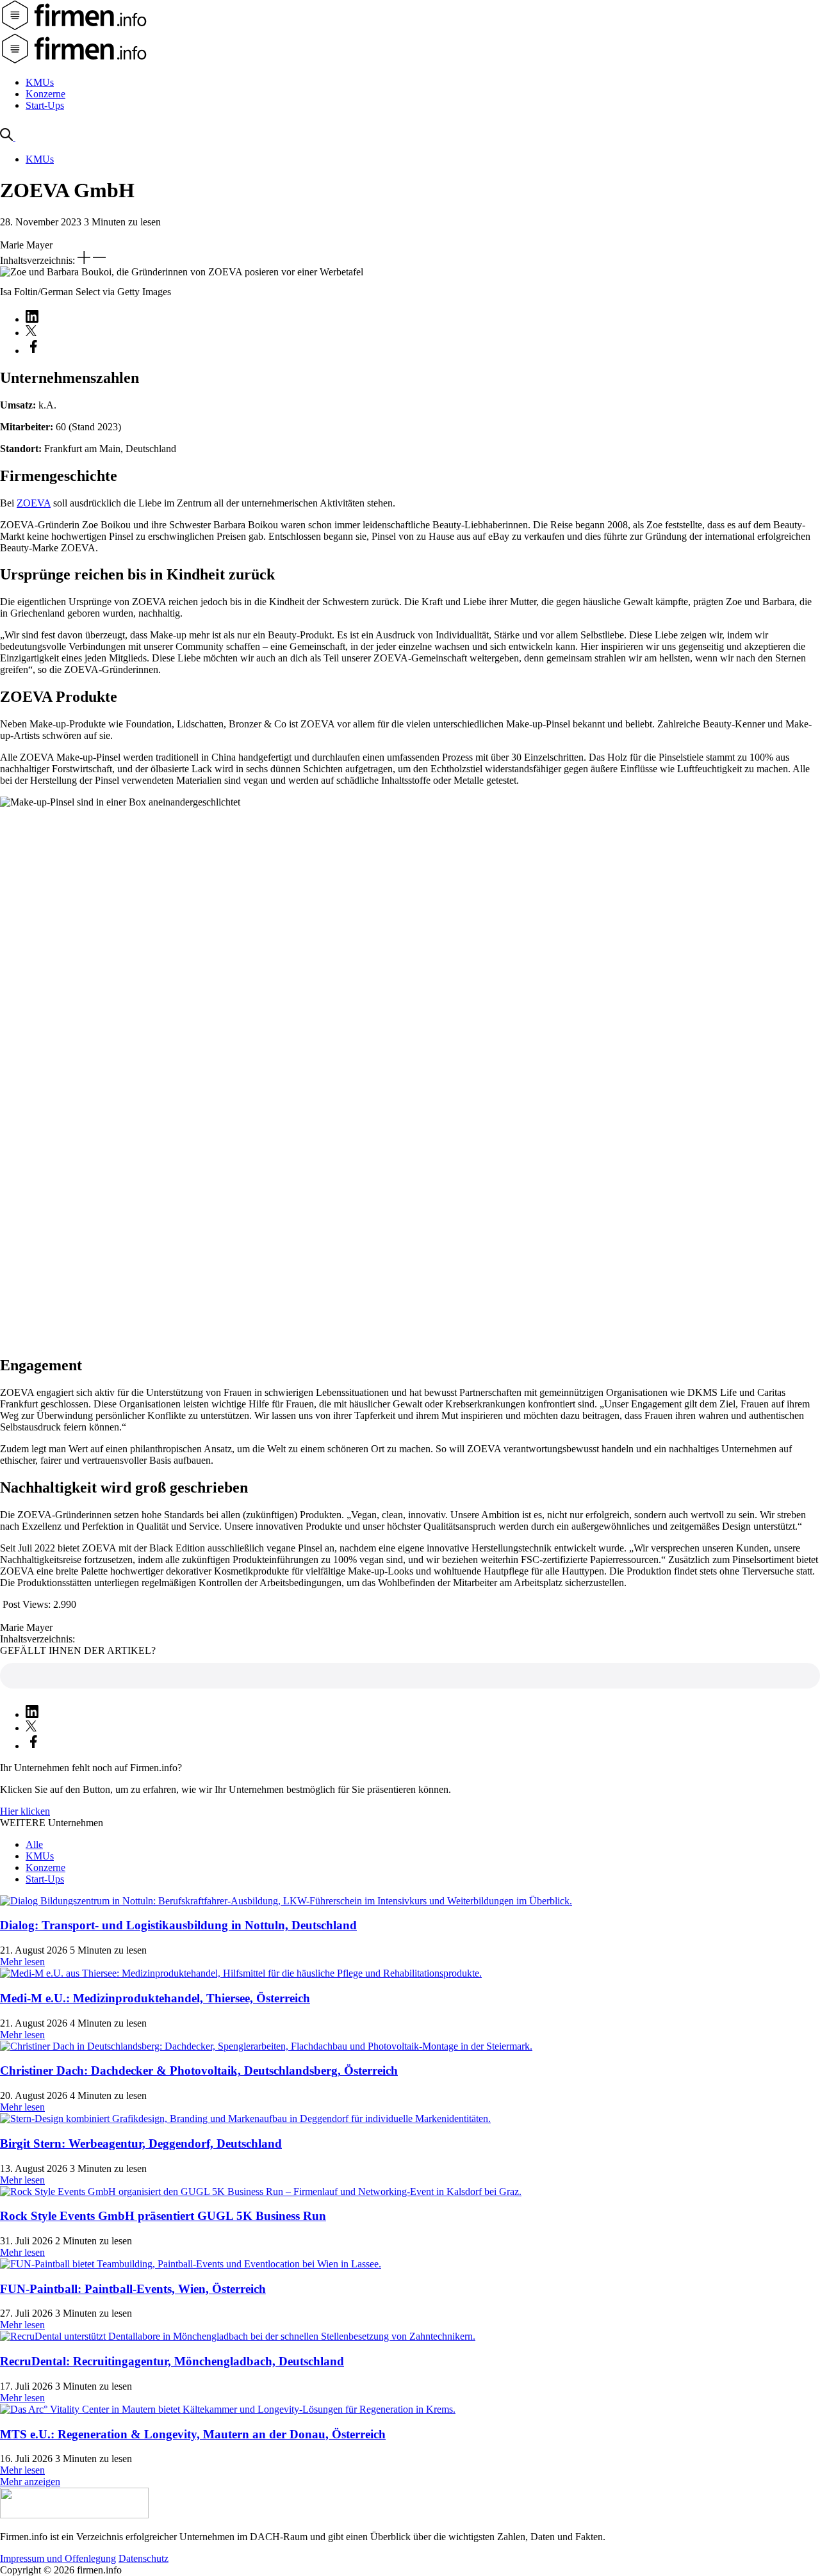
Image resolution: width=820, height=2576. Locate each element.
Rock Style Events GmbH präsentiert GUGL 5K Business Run (163, 2216)
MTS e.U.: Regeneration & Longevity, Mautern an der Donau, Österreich (193, 2434)
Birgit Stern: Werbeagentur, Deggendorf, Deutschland (141, 2143)
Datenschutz (143, 2558)
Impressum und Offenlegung (58, 2558)
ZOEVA (34, 503)
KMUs (40, 82)
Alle (34, 1844)
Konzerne (45, 94)
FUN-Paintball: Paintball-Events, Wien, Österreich (133, 2289)
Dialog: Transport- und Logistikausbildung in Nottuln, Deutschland (178, 1925)
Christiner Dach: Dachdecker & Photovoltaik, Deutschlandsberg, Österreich (199, 2070)
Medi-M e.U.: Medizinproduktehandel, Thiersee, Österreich (155, 1998)
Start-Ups (45, 105)
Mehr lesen (22, 1962)
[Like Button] (410, 1676)
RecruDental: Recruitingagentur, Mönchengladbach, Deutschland (172, 2361)
